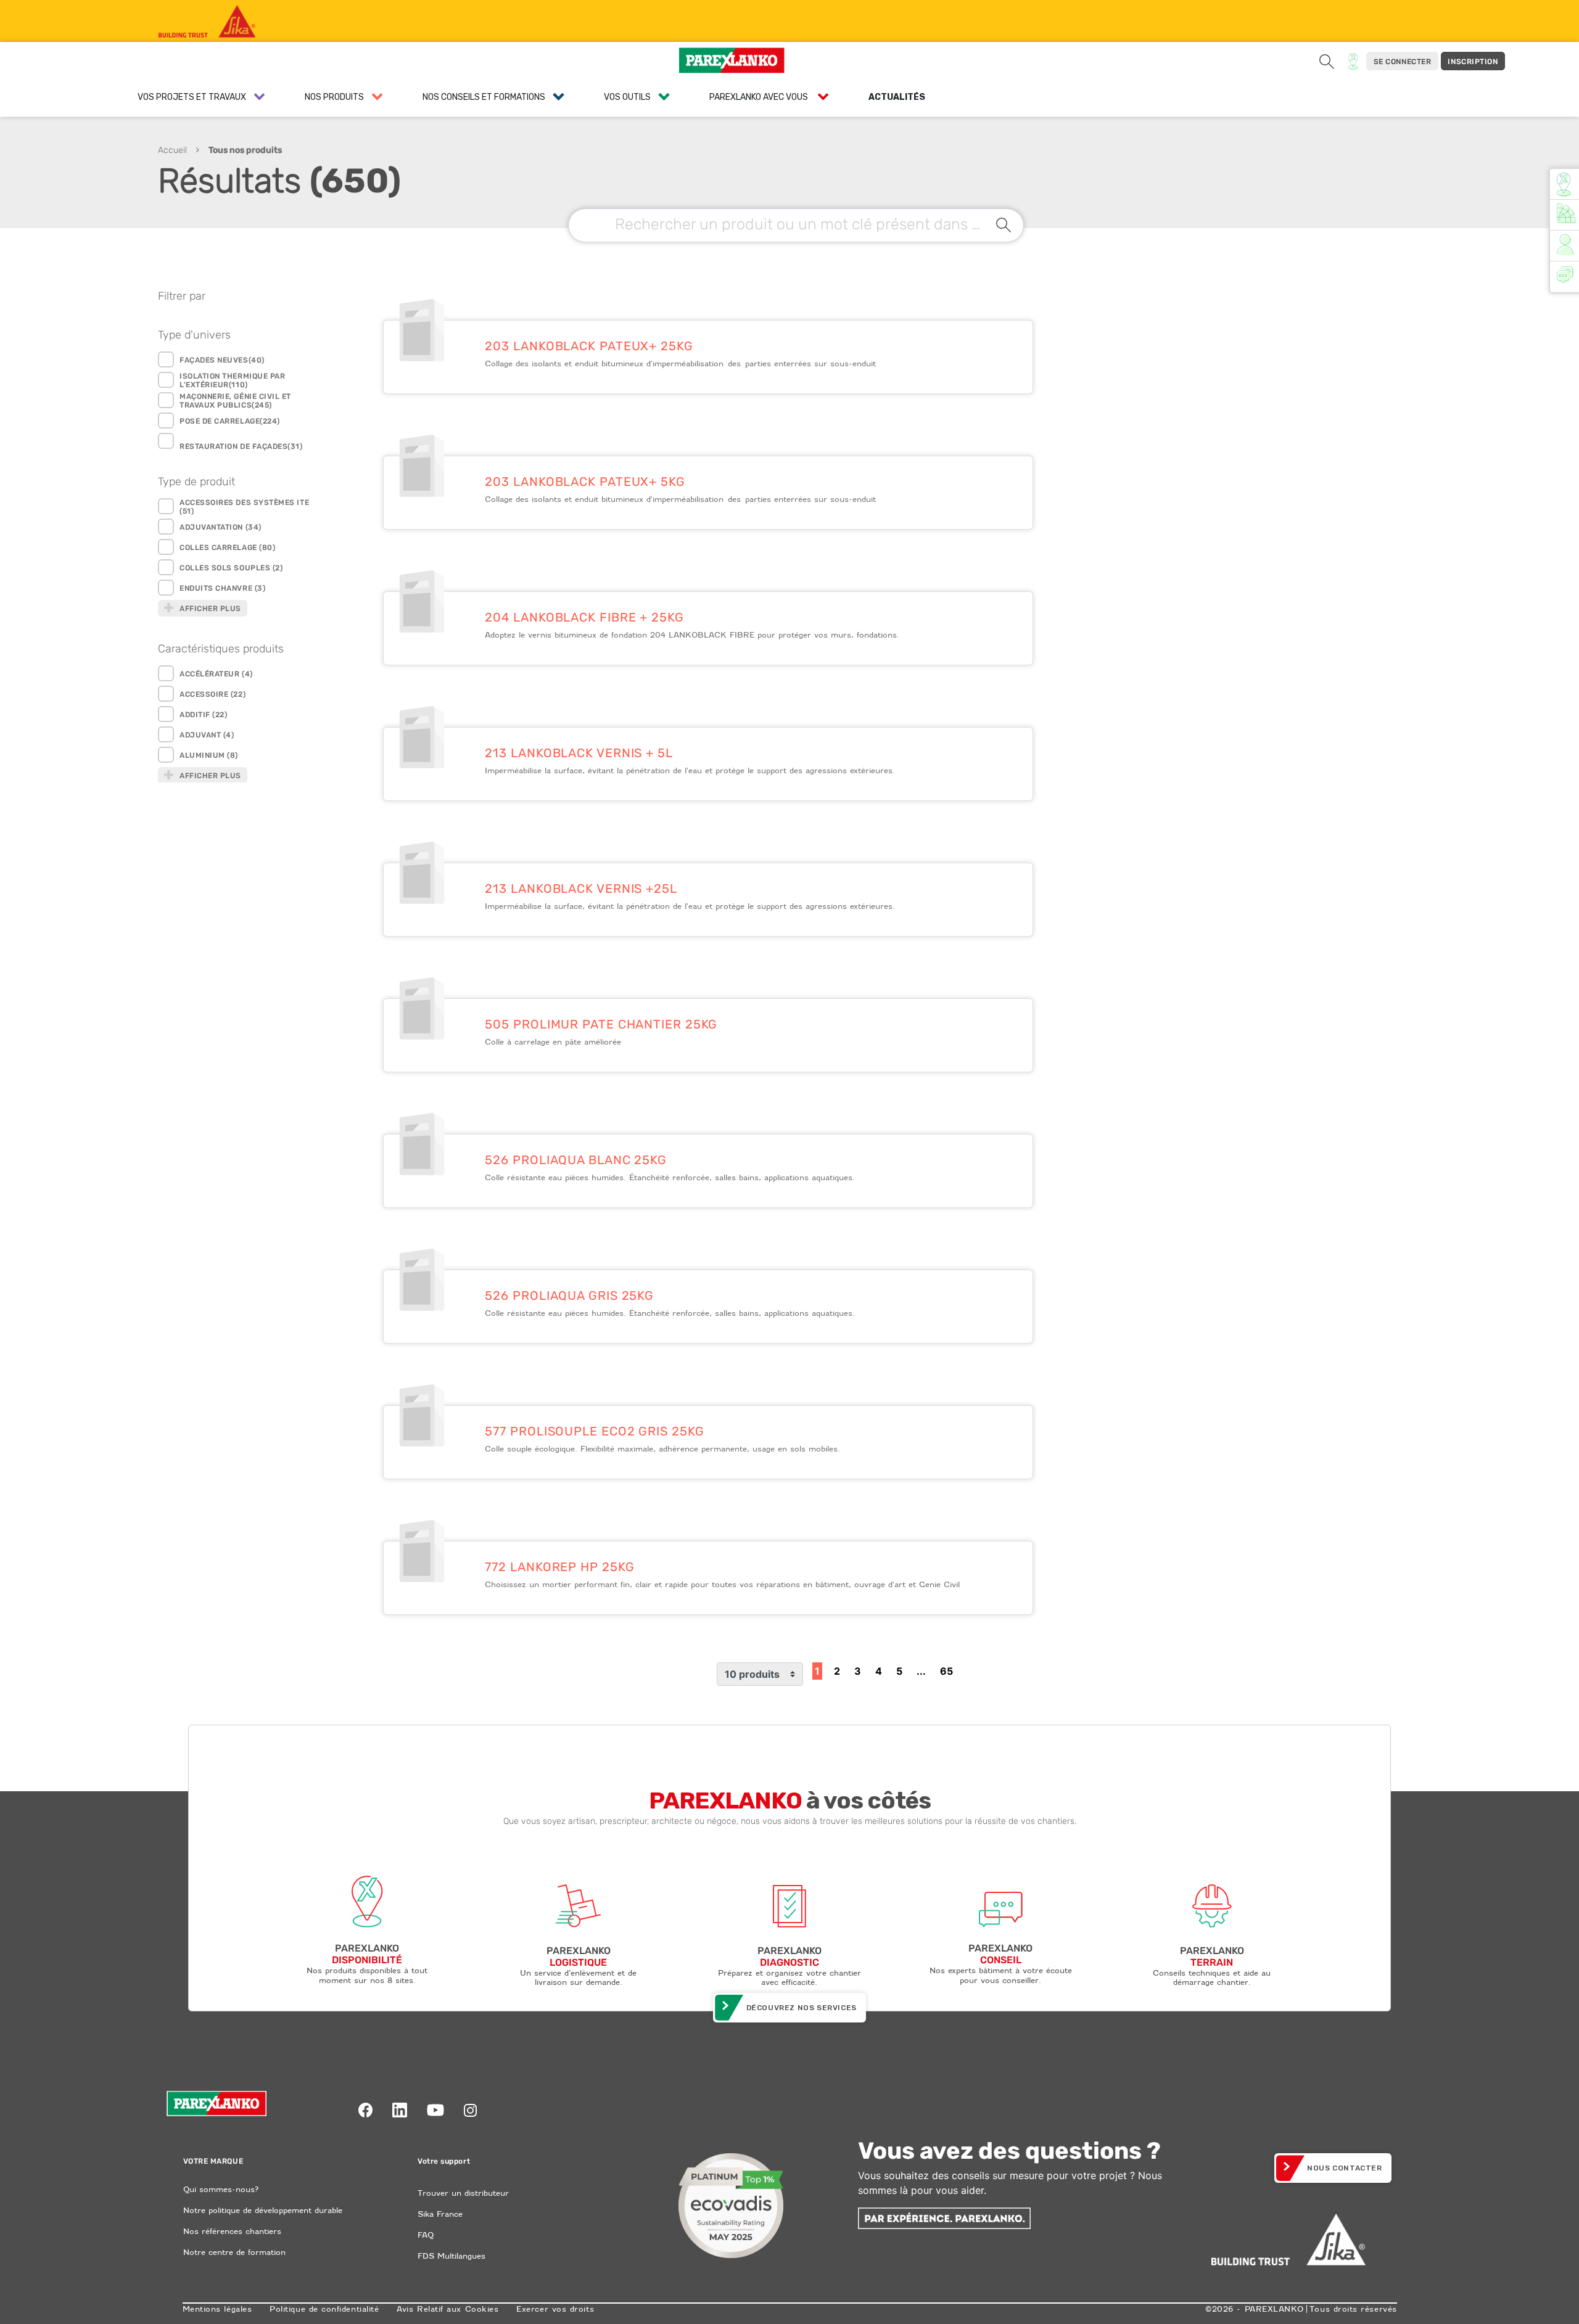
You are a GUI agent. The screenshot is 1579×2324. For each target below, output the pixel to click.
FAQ (426, 2235)
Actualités (897, 97)
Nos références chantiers (232, 2231)
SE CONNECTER (1402, 62)
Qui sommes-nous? (221, 2189)
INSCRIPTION (1473, 62)
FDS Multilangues (451, 2256)
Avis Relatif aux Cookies (447, 2309)
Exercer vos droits (555, 2309)
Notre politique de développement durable (263, 2210)
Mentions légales (217, 2309)
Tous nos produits (245, 150)
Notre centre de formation (234, 2252)
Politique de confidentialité (324, 2309)
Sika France (440, 2214)
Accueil (172, 150)
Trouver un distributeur (463, 2193)
